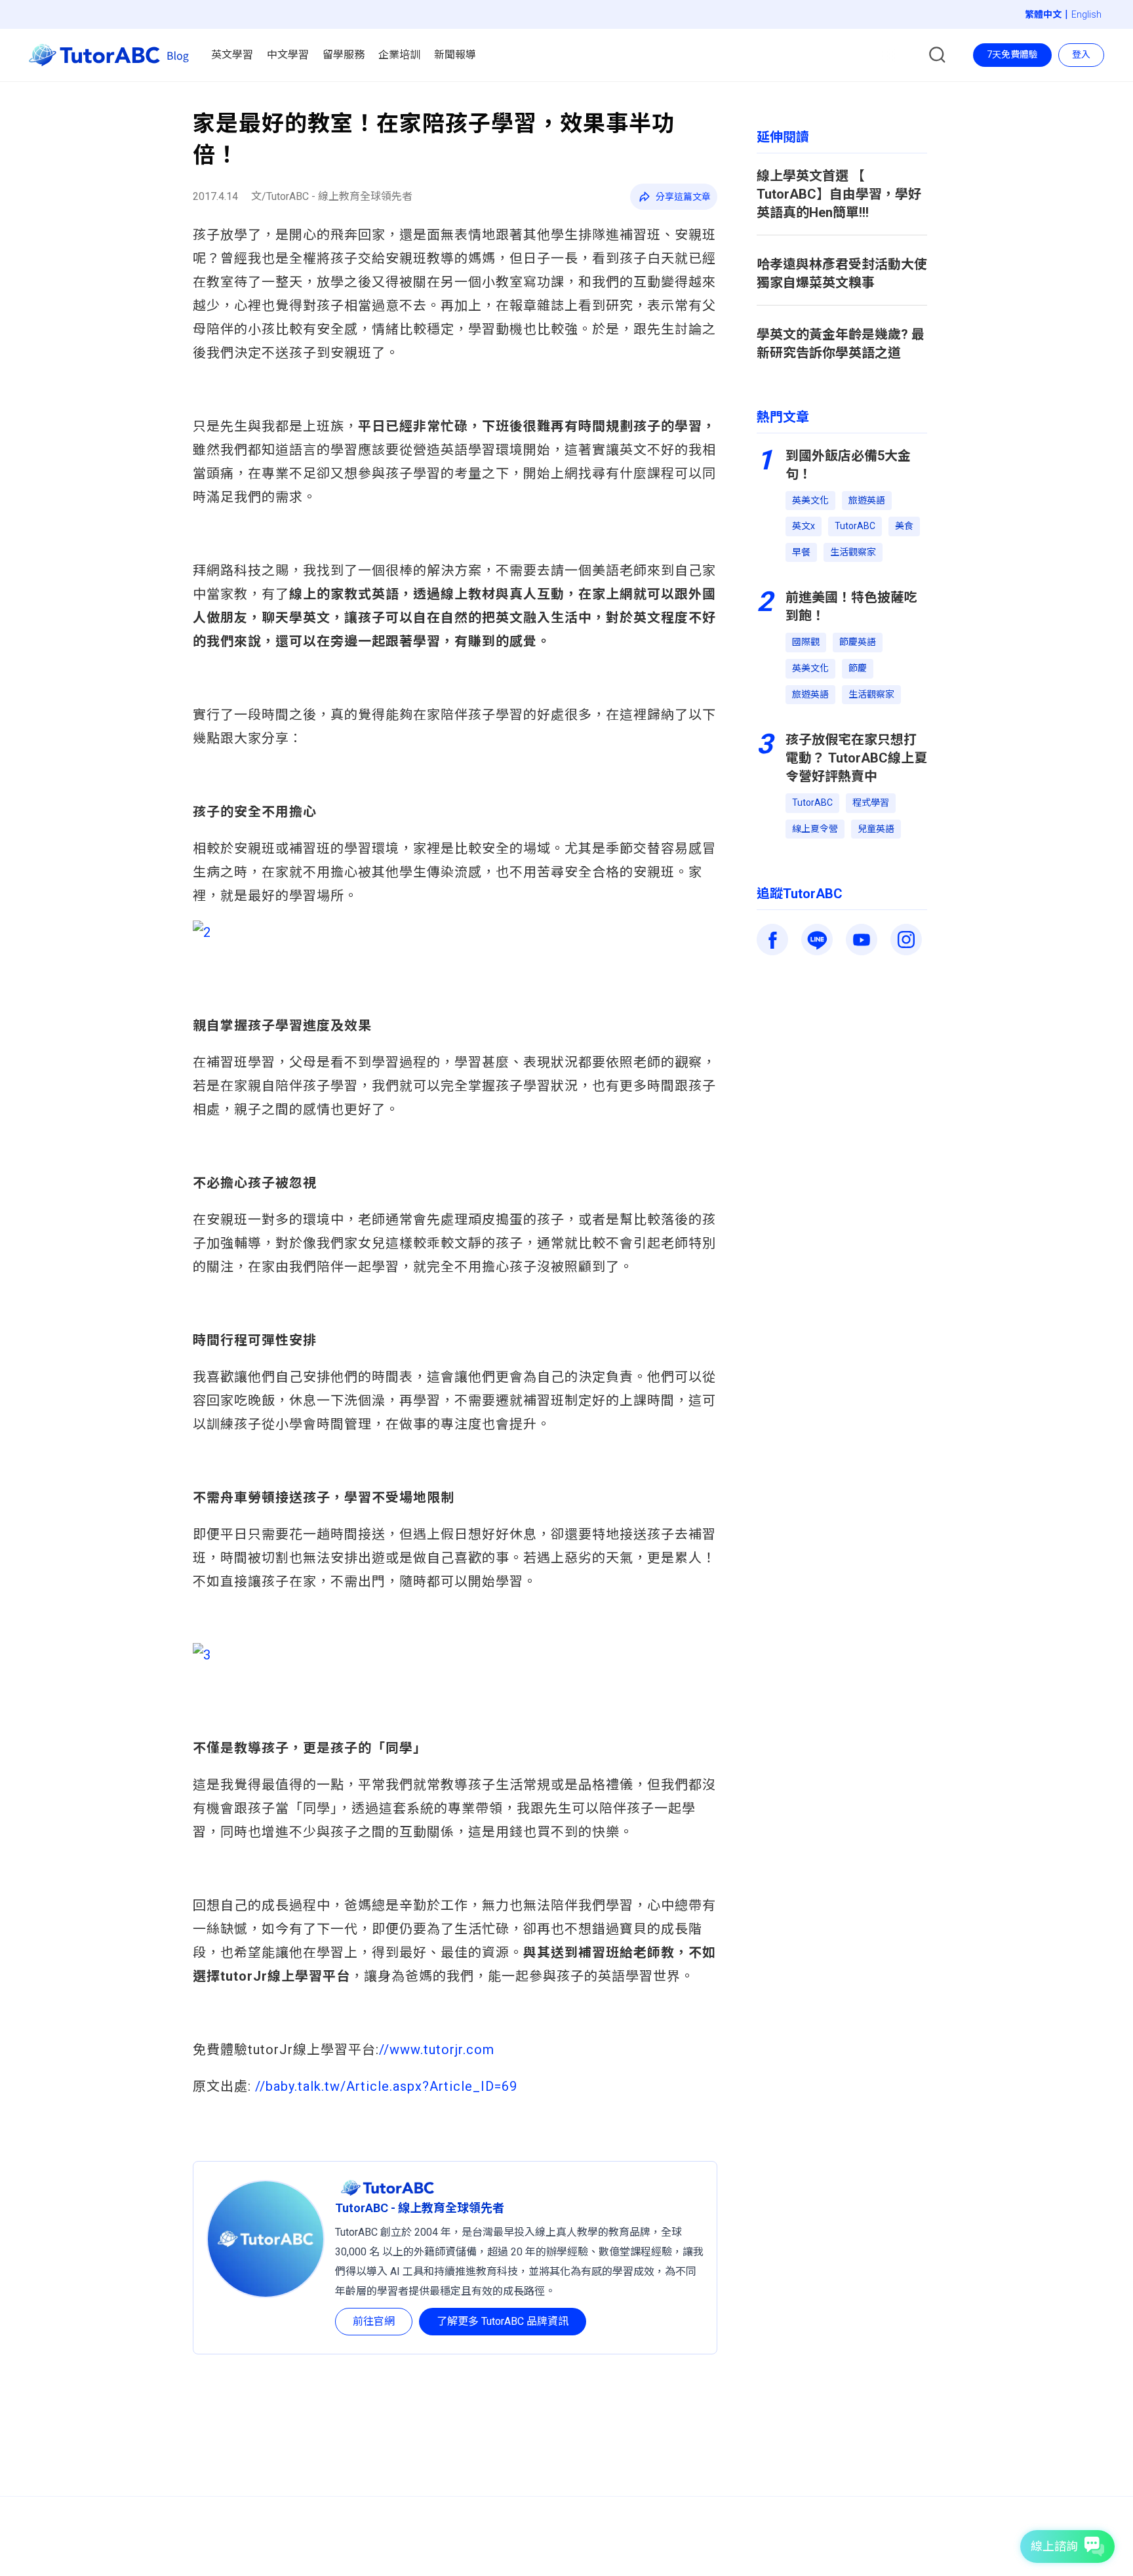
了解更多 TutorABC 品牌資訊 (503, 2321)
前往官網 (374, 2321)
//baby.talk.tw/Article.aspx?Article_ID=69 (384, 2086)
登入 (1081, 54)
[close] (603, 48)
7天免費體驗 (1012, 54)
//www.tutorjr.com (437, 2050)
